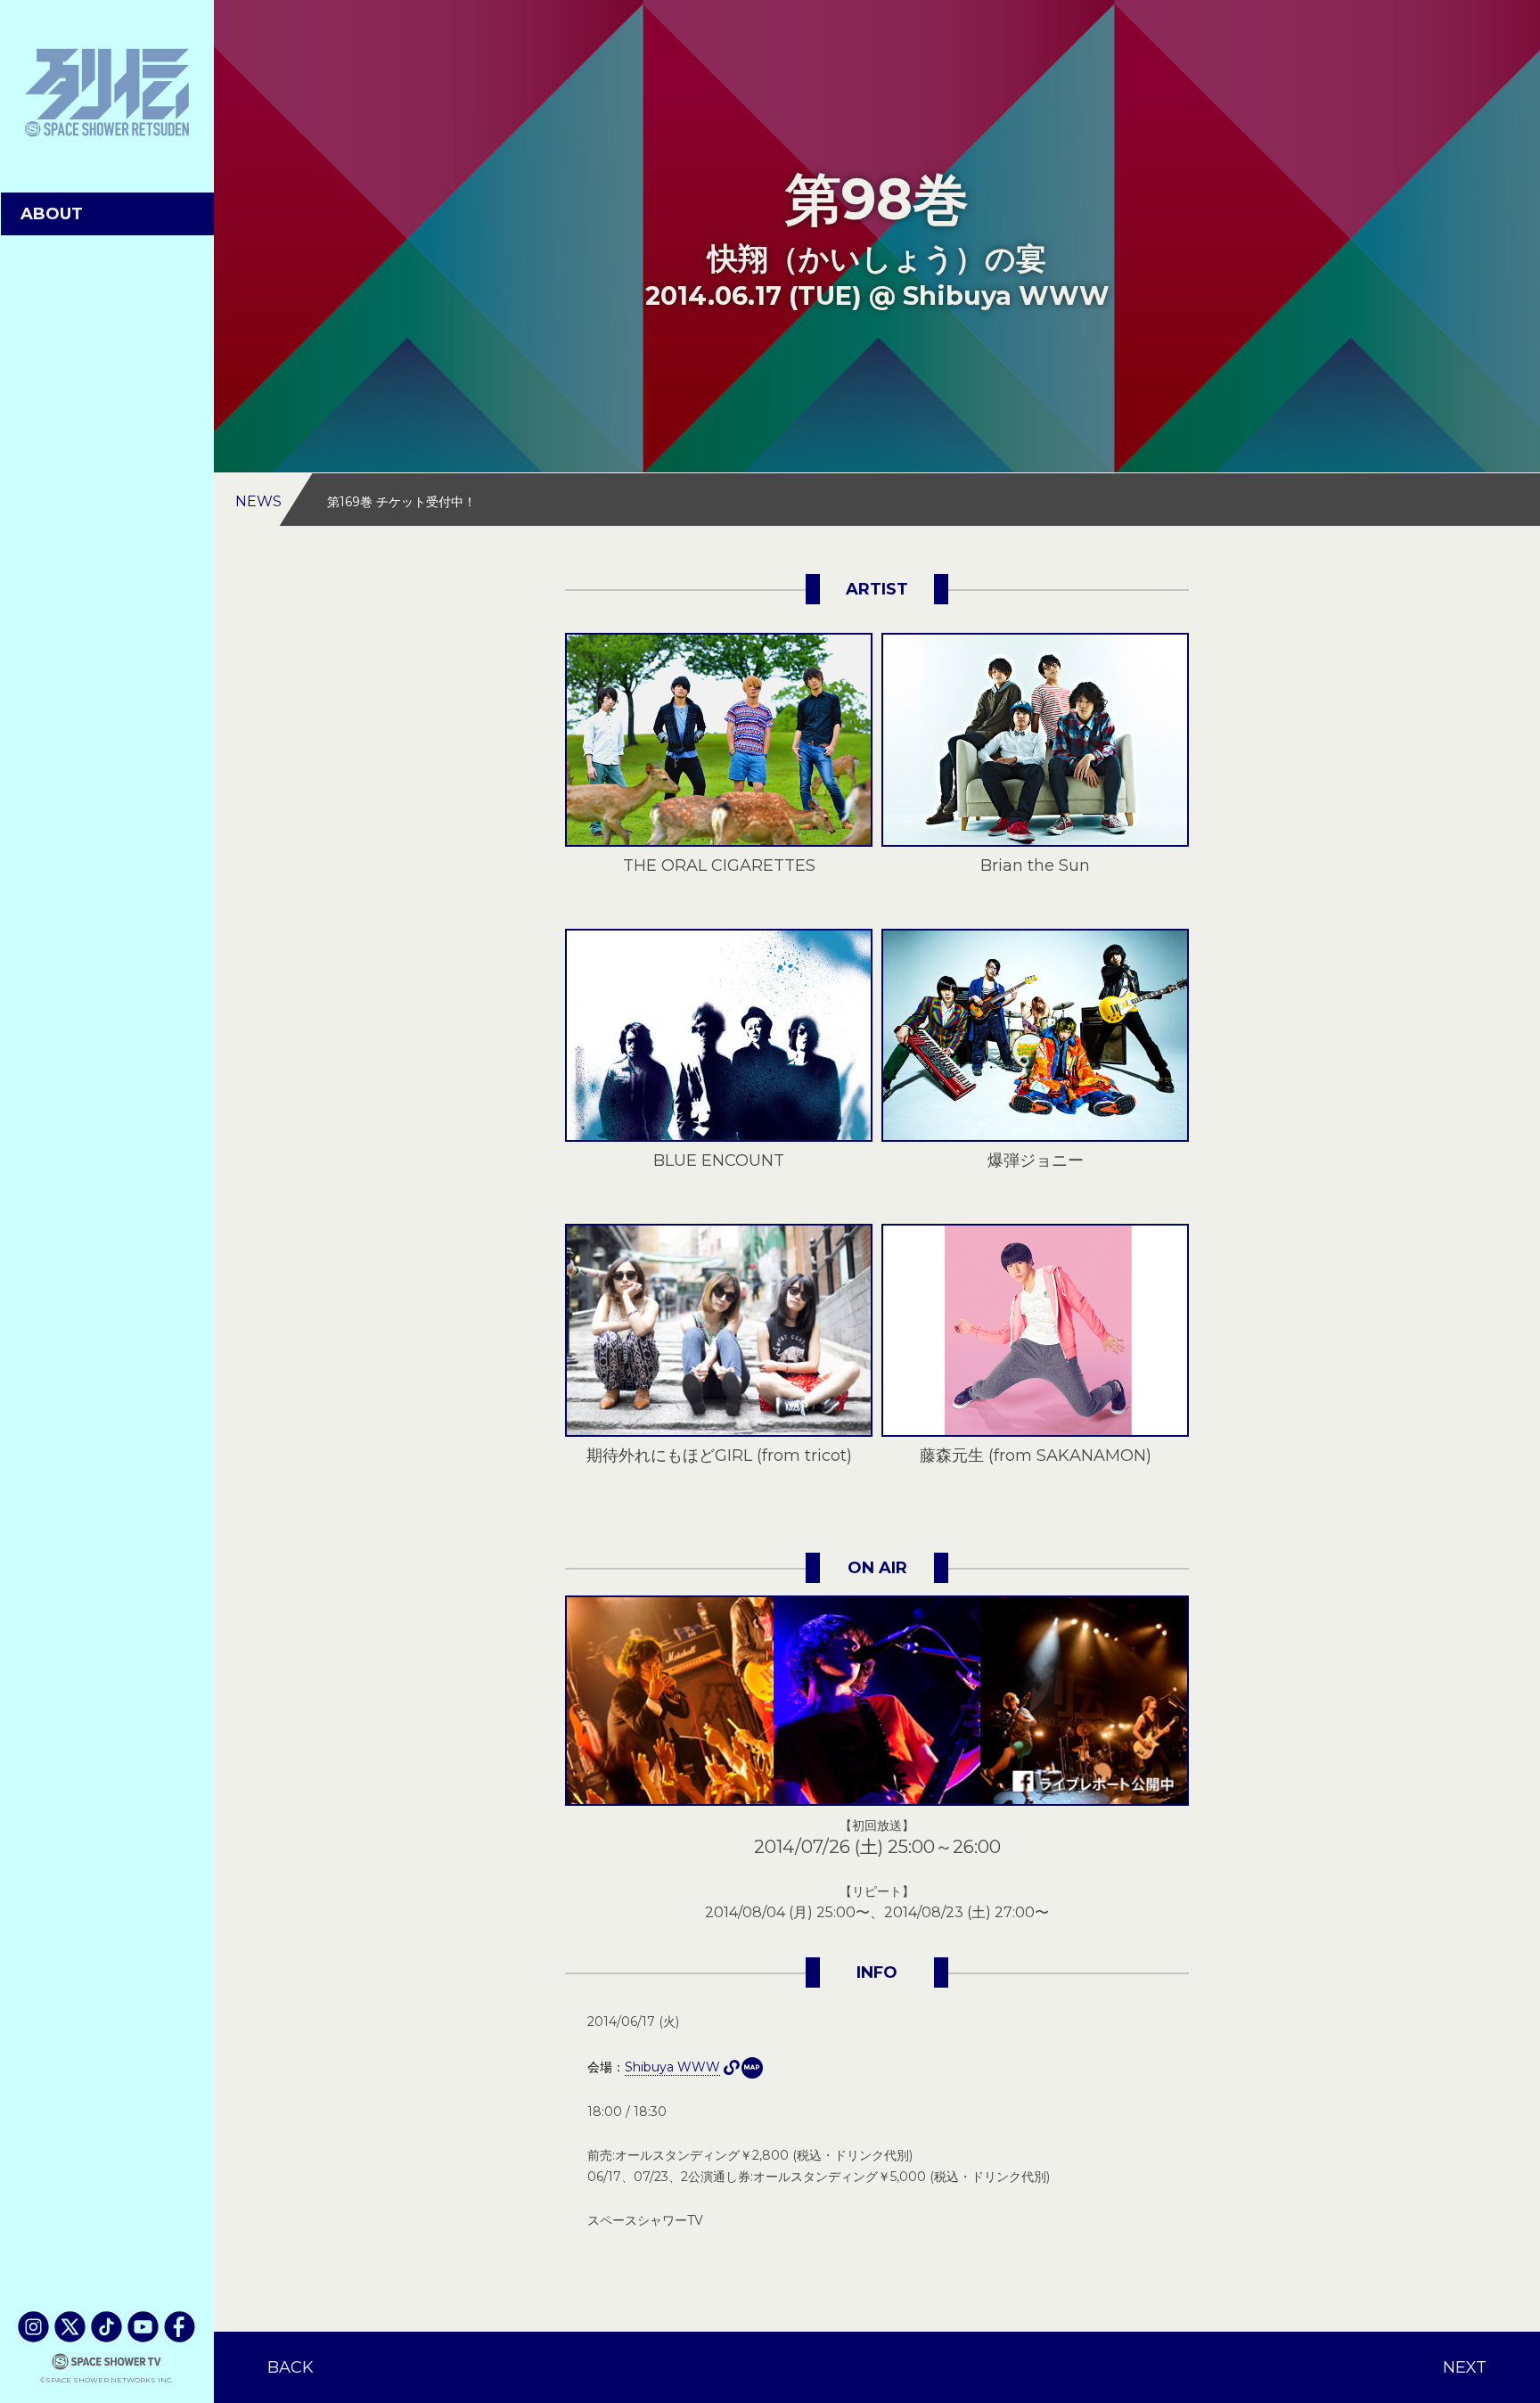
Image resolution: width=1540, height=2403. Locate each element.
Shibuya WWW (752, 2068)
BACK (291, 2367)
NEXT (1465, 2367)
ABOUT (52, 214)
